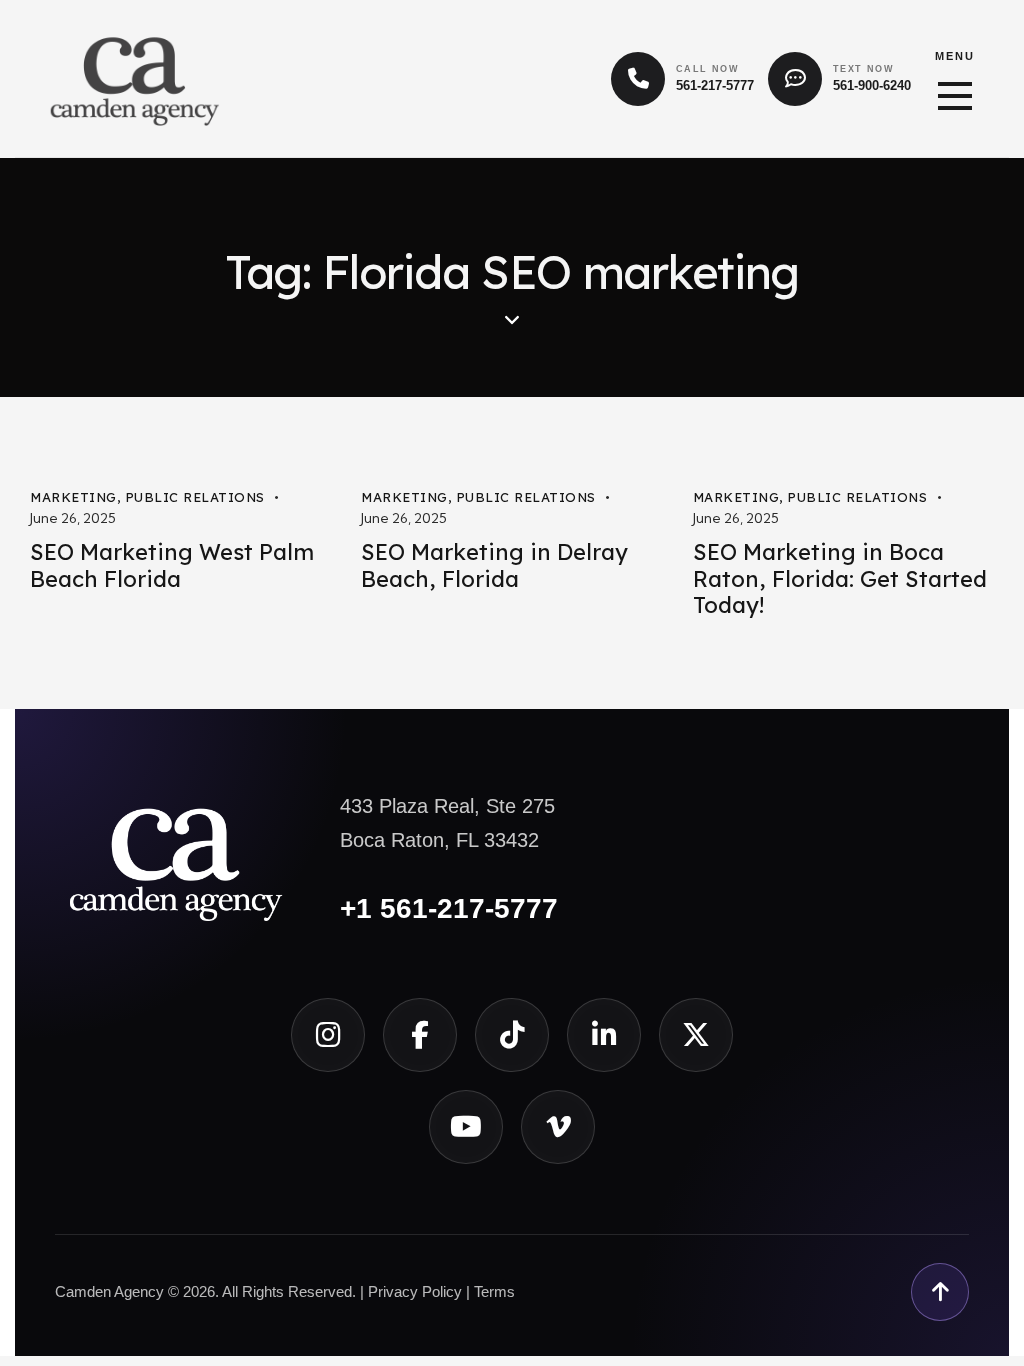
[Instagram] (328, 1035)
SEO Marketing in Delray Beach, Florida (494, 565)
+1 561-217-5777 (449, 908)
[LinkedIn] (604, 1035)
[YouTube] (466, 1127)
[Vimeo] (558, 1127)
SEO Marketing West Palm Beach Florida (172, 565)
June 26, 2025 (73, 518)
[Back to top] (940, 1292)
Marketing (73, 497)
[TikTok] (512, 1035)
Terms (494, 1291)
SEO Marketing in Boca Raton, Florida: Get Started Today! (840, 579)
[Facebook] (420, 1035)
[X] (696, 1035)
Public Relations (195, 497)
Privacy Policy (415, 1291)
